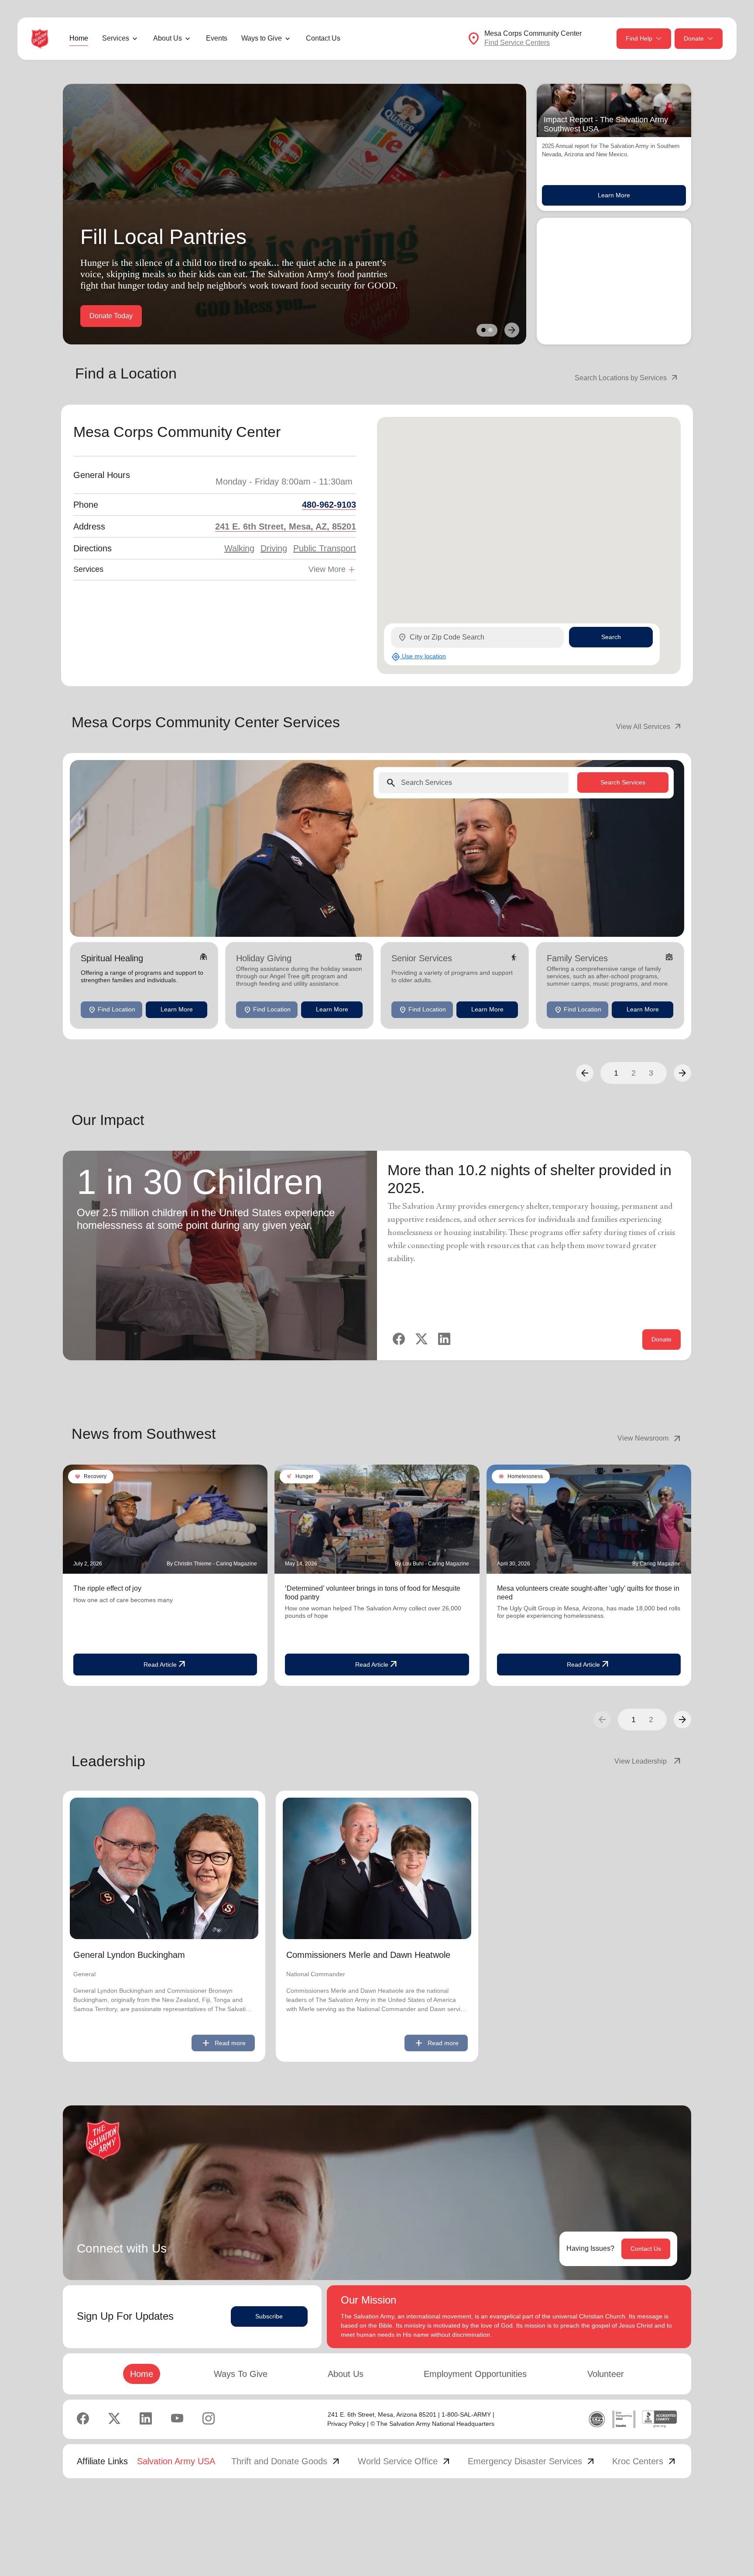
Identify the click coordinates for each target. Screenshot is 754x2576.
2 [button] (634, 1073)
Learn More (614, 195)
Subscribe (269, 2316)
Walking (239, 548)
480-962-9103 (329, 505)
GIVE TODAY (111, 316)
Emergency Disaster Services (532, 2461)
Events (217, 38)
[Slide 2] (490, 330)
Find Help (639, 38)
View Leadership (648, 1761)
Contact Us (323, 38)
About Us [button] (168, 38)
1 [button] (616, 1073)
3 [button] (651, 1073)
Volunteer (606, 2374)
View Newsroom (650, 1438)
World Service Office (405, 2461)
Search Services (623, 782)
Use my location (419, 657)
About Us (346, 2374)
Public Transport (325, 548)
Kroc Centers (645, 2461)
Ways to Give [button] (262, 38)
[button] (585, 1073)
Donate (694, 38)
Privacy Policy (346, 2424)
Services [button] (116, 38)
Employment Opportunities (475, 2374)
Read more (223, 2043)
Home (79, 38)
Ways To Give (241, 2374)
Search (611, 637)
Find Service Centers (517, 43)
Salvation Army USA (176, 2461)
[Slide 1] (483, 330)
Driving (274, 548)
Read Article (165, 1665)
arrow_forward (682, 1720)
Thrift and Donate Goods (286, 2461)
